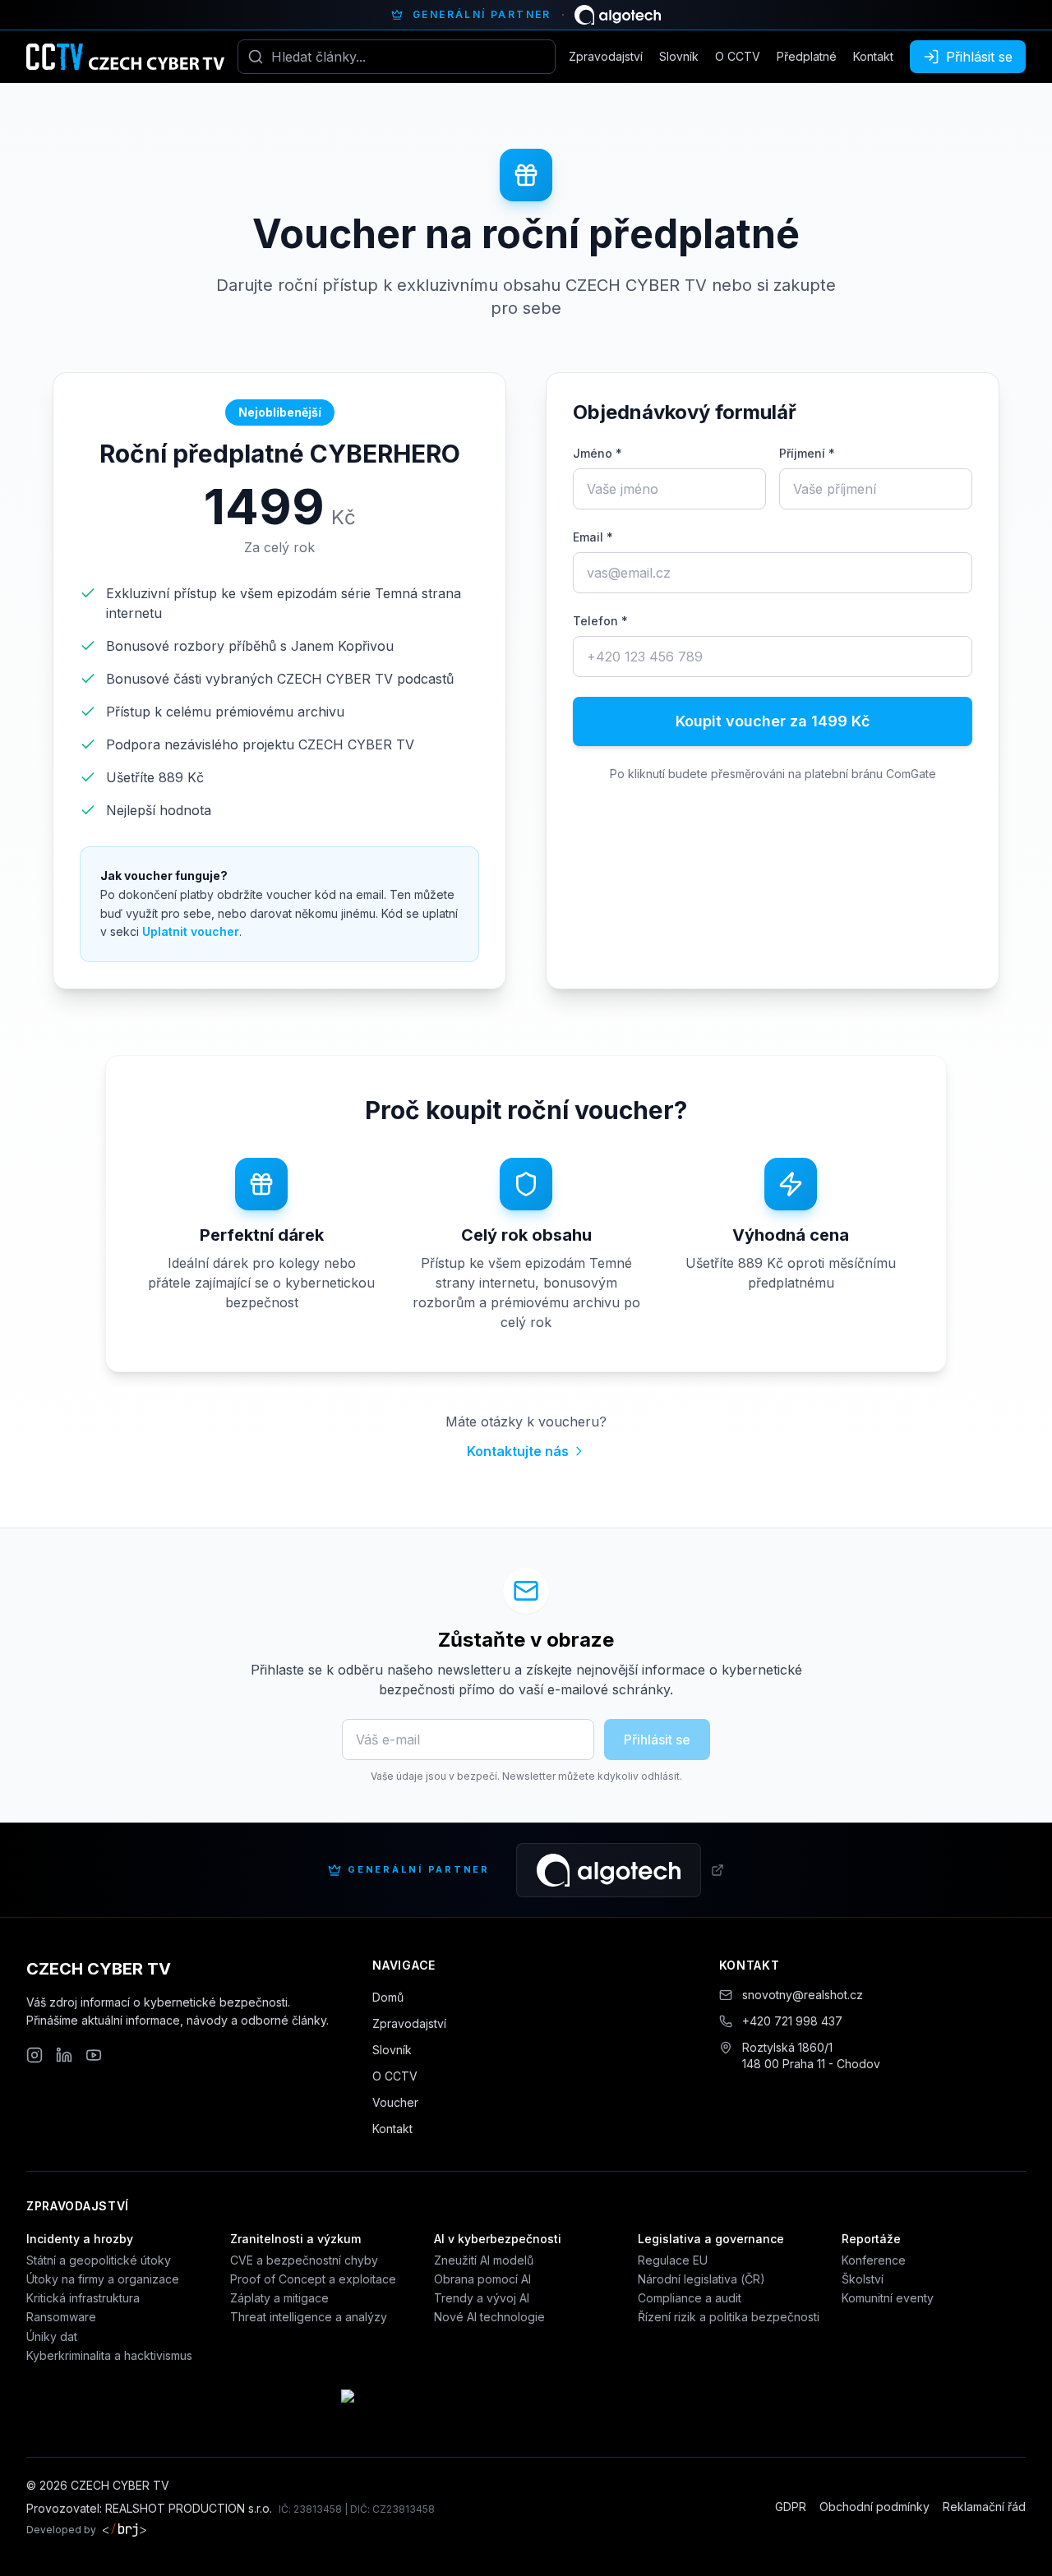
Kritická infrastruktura (83, 2298)
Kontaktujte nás (518, 1451)
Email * (593, 537)
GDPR (791, 2507)
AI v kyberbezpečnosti (498, 2239)
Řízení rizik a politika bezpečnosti (729, 2317)
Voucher (395, 2102)
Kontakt (873, 56)
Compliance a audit (690, 2298)
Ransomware (61, 2317)
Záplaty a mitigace (279, 2298)
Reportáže (871, 2239)
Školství (863, 2279)
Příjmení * (807, 453)
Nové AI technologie (489, 2317)
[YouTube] (94, 2055)
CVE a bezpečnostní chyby (304, 2260)
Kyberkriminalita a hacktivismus (109, 2355)
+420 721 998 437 (792, 2021)
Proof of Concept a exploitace (313, 2279)
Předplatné (807, 56)
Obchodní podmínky (874, 2507)
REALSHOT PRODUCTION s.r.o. (189, 2508)
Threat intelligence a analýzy (309, 2317)
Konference (874, 2260)
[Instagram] (35, 2055)
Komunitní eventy (888, 2298)
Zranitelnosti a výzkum (295, 2239)
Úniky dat (52, 2336)
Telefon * (600, 621)
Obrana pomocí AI (482, 2279)
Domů (388, 1997)
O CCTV (738, 56)
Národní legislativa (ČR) (701, 2279)
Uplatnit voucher (191, 931)
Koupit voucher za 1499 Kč (773, 721)
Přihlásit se (657, 1740)
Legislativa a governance (711, 2239)
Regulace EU (673, 2260)
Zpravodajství (606, 56)
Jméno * (598, 453)
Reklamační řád (984, 2507)
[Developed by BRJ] (125, 2530)
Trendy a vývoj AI (482, 2298)
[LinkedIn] (64, 2055)
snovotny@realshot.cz (803, 1995)
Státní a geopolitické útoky (99, 2260)
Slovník (679, 56)
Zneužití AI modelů (484, 2260)
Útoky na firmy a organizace (103, 2279)
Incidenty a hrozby (80, 2239)
